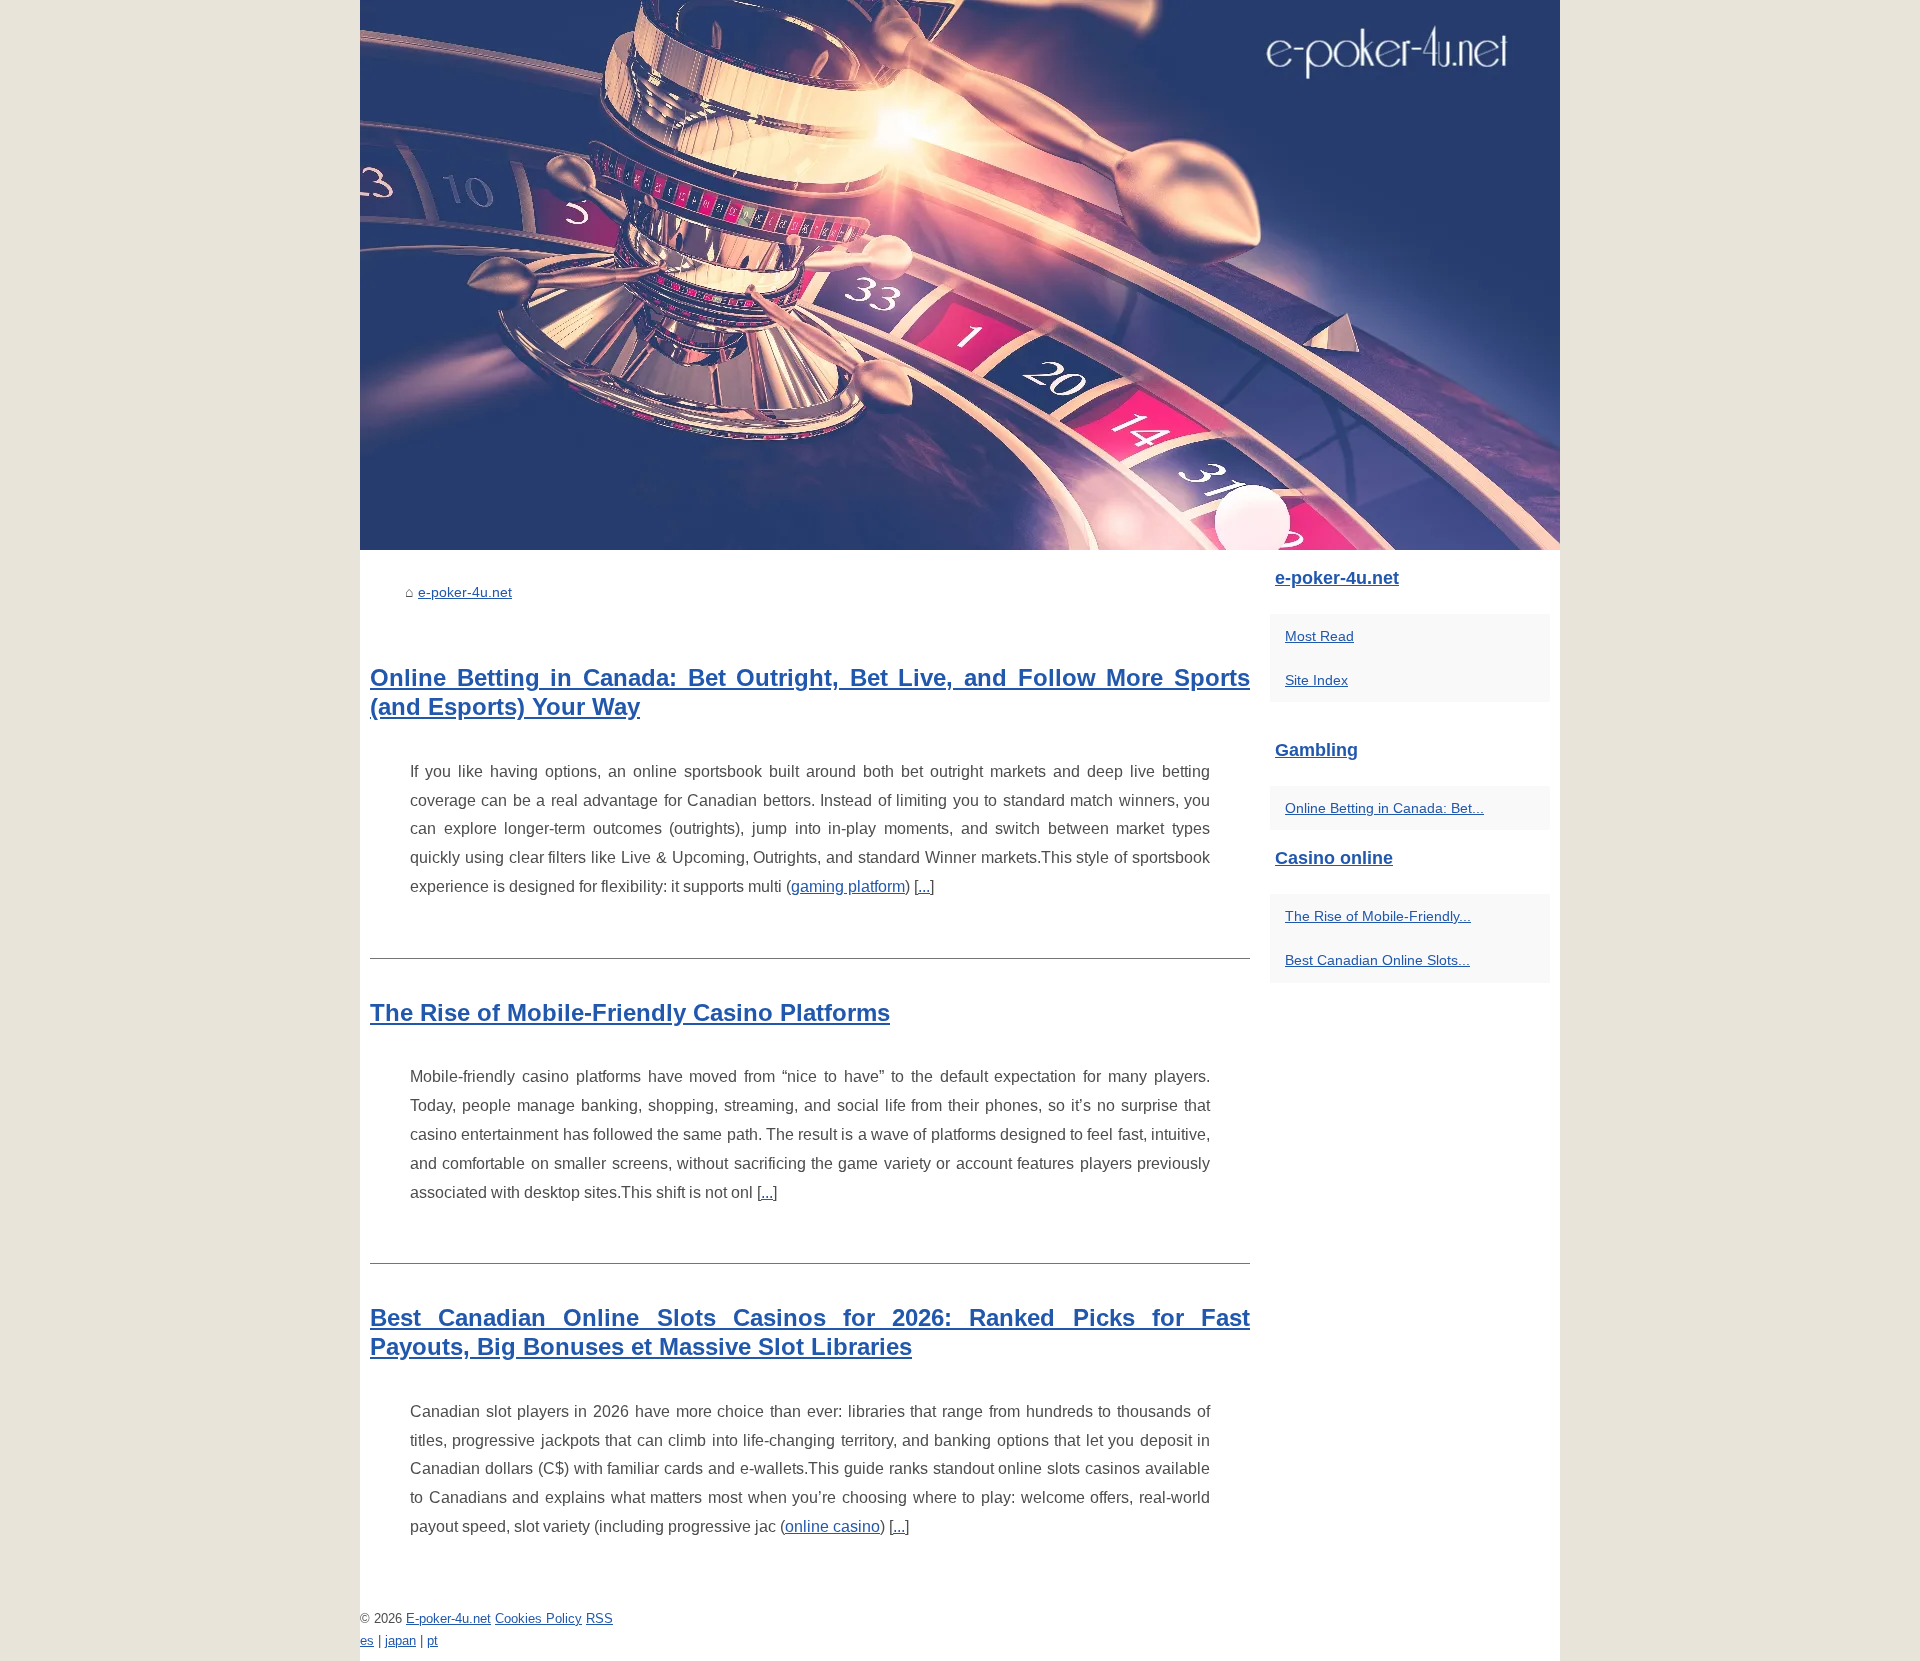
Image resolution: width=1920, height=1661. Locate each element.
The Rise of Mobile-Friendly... (1378, 916)
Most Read (1319, 636)
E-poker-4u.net (448, 1618)
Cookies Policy (538, 1618)
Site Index (1316, 680)
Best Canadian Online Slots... (1377, 960)
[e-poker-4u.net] (960, 275)
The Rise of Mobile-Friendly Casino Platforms (630, 1012)
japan (400, 1640)
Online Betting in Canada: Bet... (1384, 808)
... (924, 886)
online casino (832, 1526)
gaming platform (848, 886)
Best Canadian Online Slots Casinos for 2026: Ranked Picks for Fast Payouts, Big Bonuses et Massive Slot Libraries (810, 1332)
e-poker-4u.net (465, 592)
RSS (599, 1618)
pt (432, 1640)
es (367, 1640)
